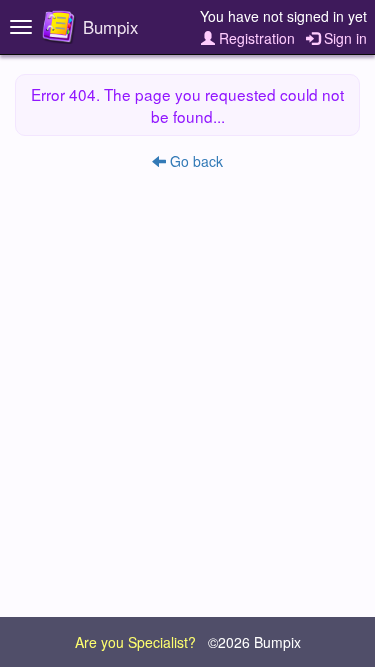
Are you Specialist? (135, 642)
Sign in (343, 38)
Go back (194, 161)
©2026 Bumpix (254, 642)
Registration (255, 38)
